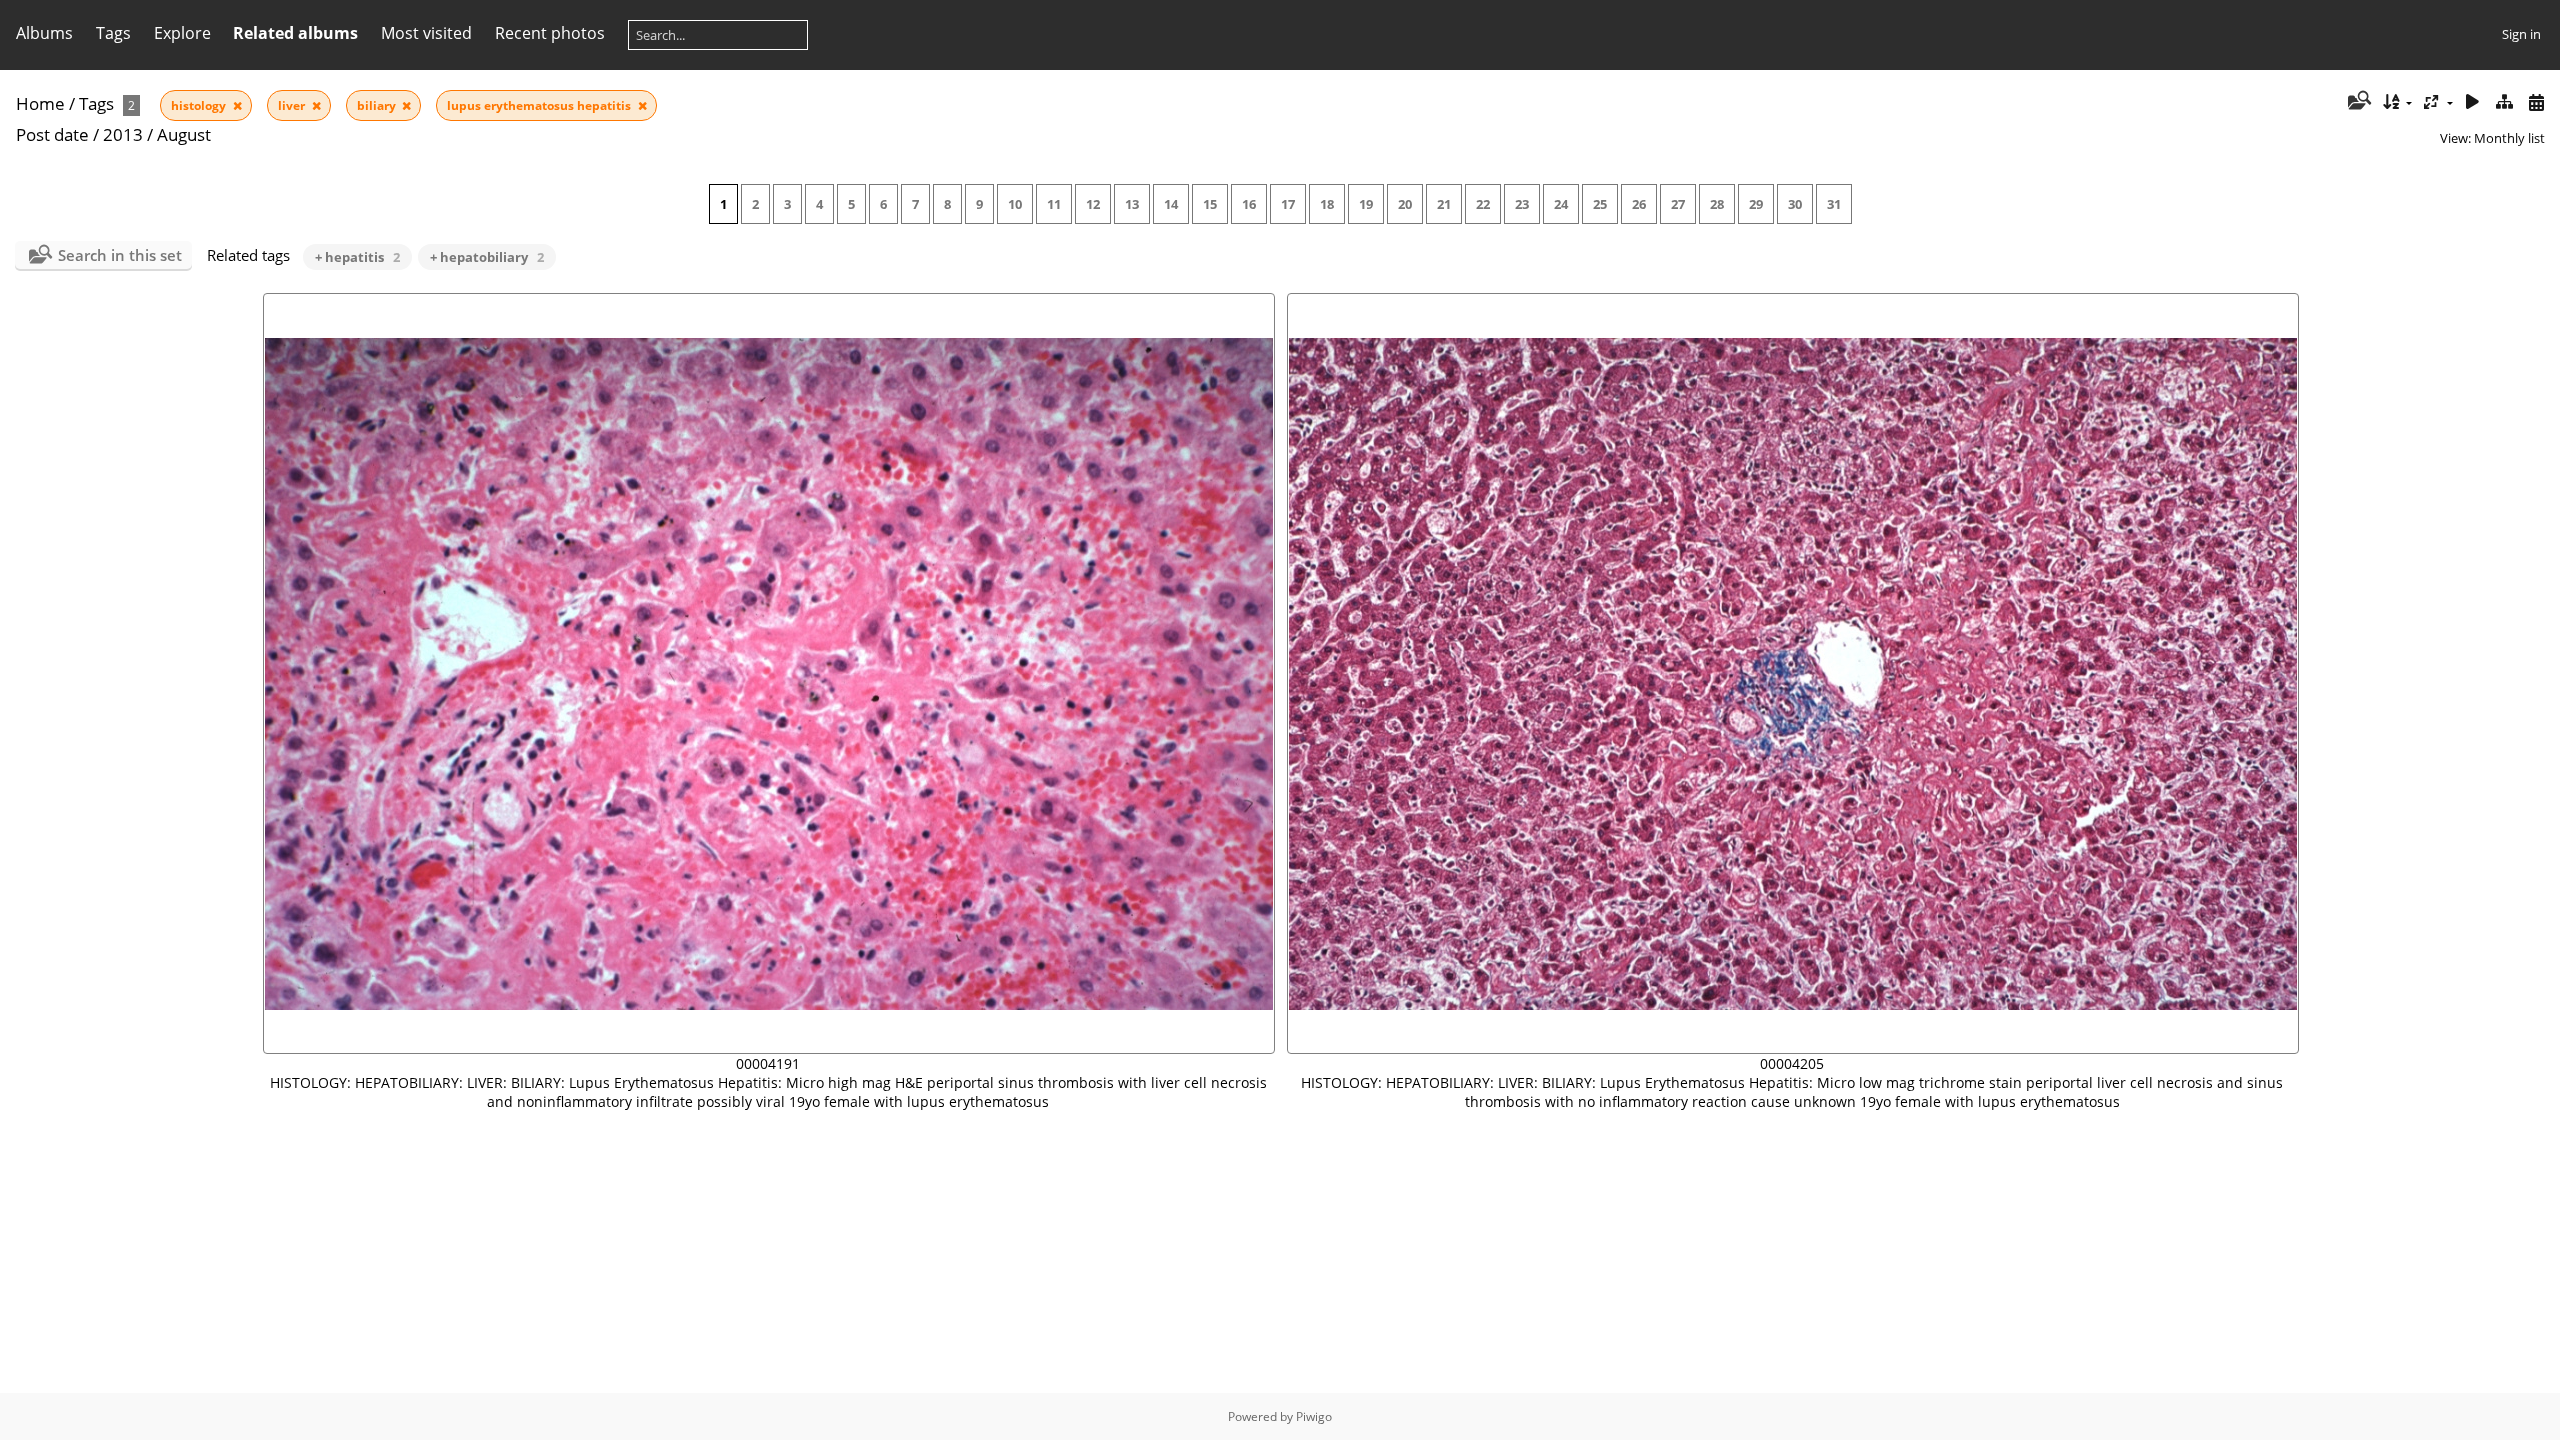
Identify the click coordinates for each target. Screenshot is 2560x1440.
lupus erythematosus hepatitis (540, 105)
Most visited (426, 33)
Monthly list (2509, 138)
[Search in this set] (2357, 102)
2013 (123, 134)
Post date (52, 134)
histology (200, 105)
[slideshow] (2473, 102)
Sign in (2521, 34)
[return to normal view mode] (2504, 102)
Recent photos (550, 33)
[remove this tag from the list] (237, 105)
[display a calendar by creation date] (2536, 102)
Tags (96, 103)
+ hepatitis (357, 257)
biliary (378, 105)
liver (293, 105)
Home (40, 103)
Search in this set (120, 255)
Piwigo (1314, 1416)
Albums (44, 33)
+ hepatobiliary (487, 257)
